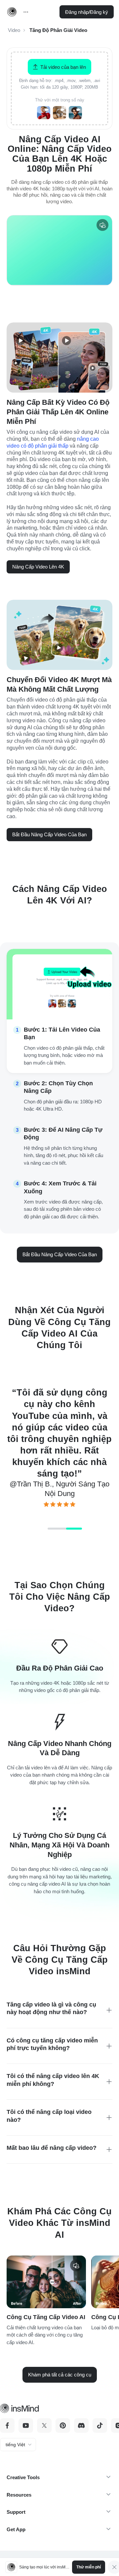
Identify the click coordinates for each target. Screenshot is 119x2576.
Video (14, 30)
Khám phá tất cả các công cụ (60, 2375)
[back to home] (12, 12)
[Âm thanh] (102, 225)
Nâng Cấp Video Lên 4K (38, 567)
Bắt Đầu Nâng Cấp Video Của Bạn (49, 834)
